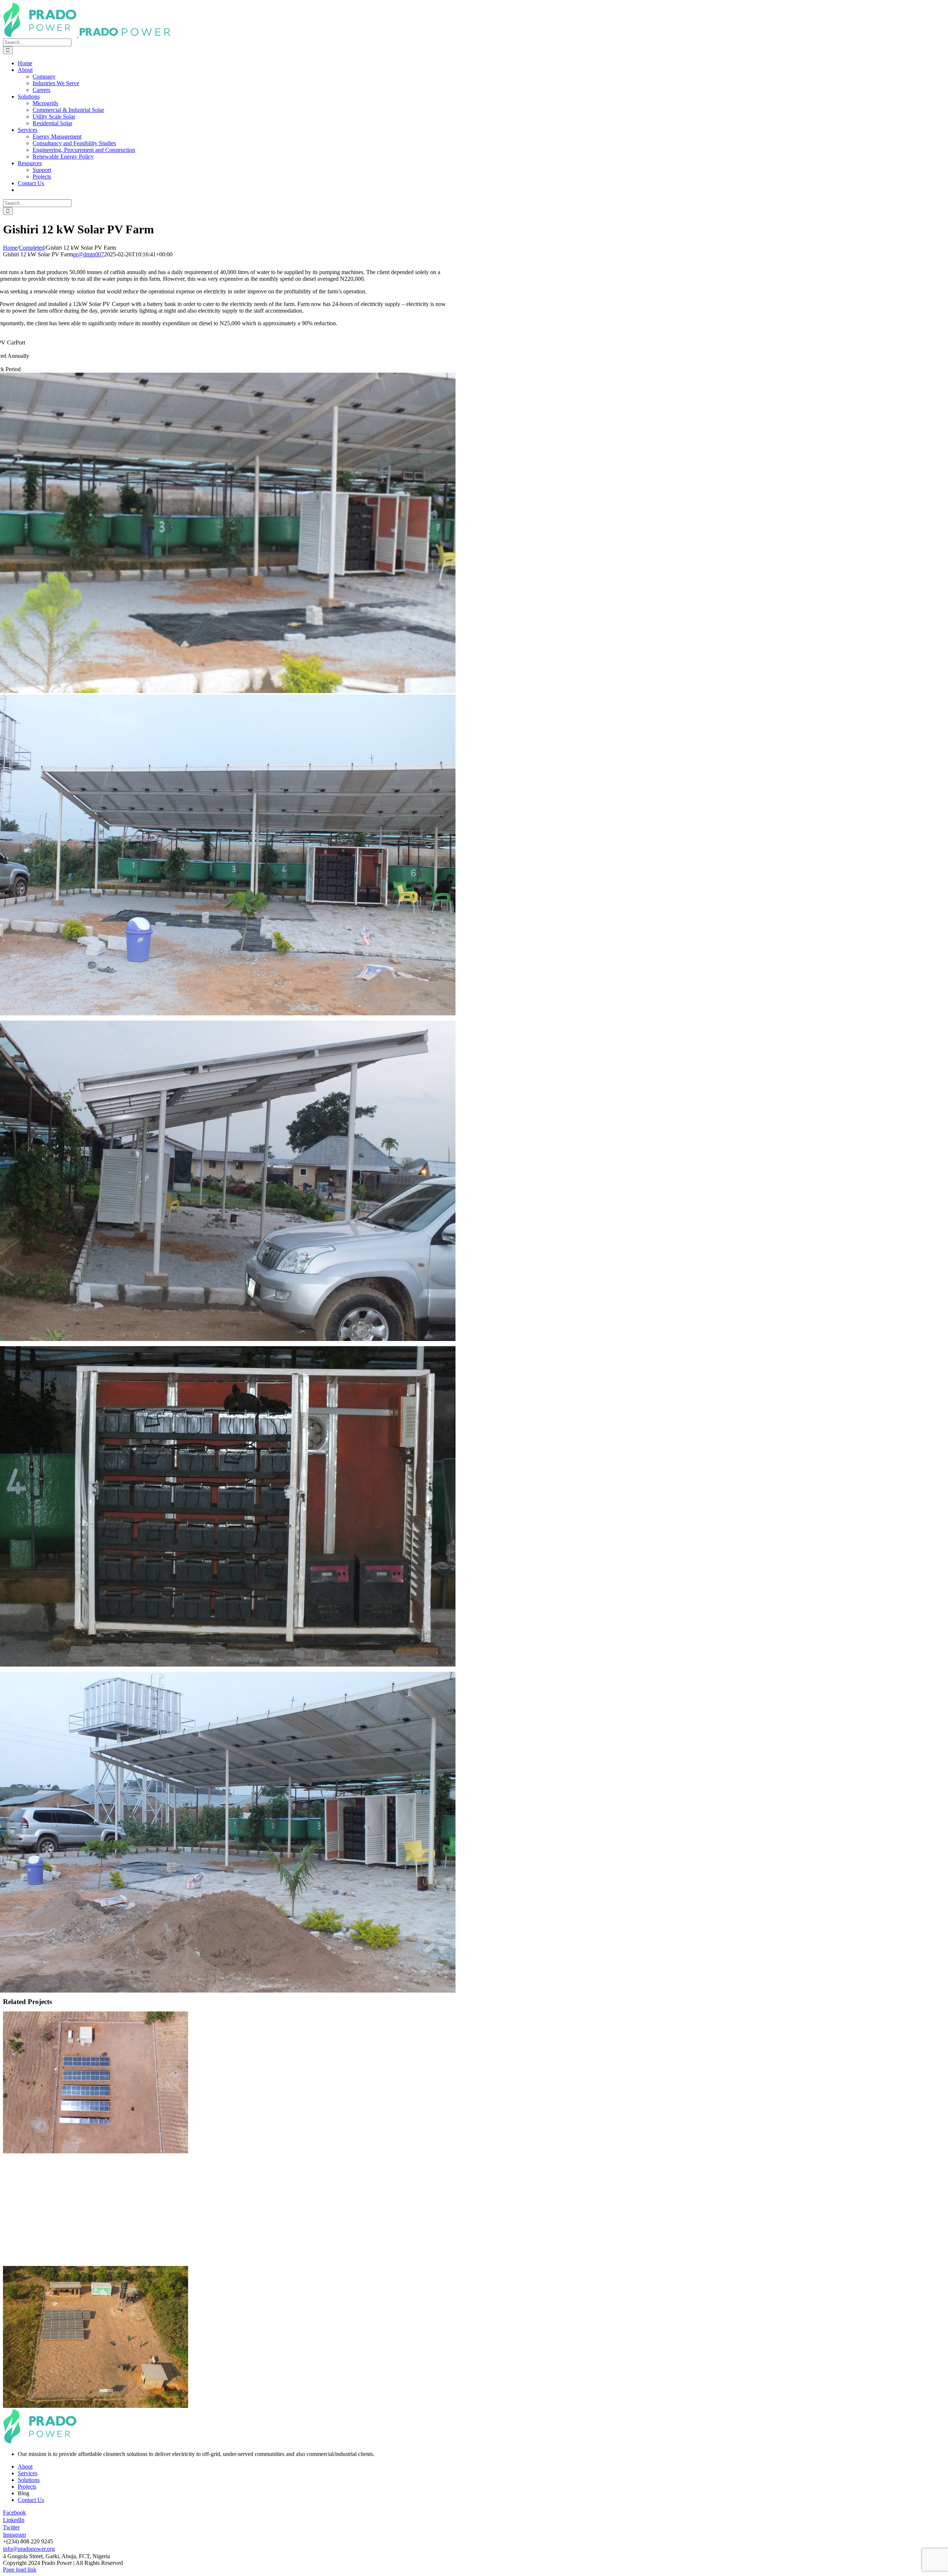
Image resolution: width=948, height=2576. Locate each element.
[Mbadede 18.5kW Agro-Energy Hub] (96, 2406)
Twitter (11, 2527)
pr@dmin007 (89, 254)
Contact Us (31, 2500)
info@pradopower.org (29, 2549)
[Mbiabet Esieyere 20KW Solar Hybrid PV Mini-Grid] (474, 2238)
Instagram (14, 2535)
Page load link (20, 2570)
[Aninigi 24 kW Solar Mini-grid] (96, 2151)
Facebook (14, 2512)
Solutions (29, 2480)
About (25, 2467)
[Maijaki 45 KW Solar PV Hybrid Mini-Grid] (474, 2183)
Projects (27, 2487)
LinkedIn (14, 2520)
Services (28, 2473)
